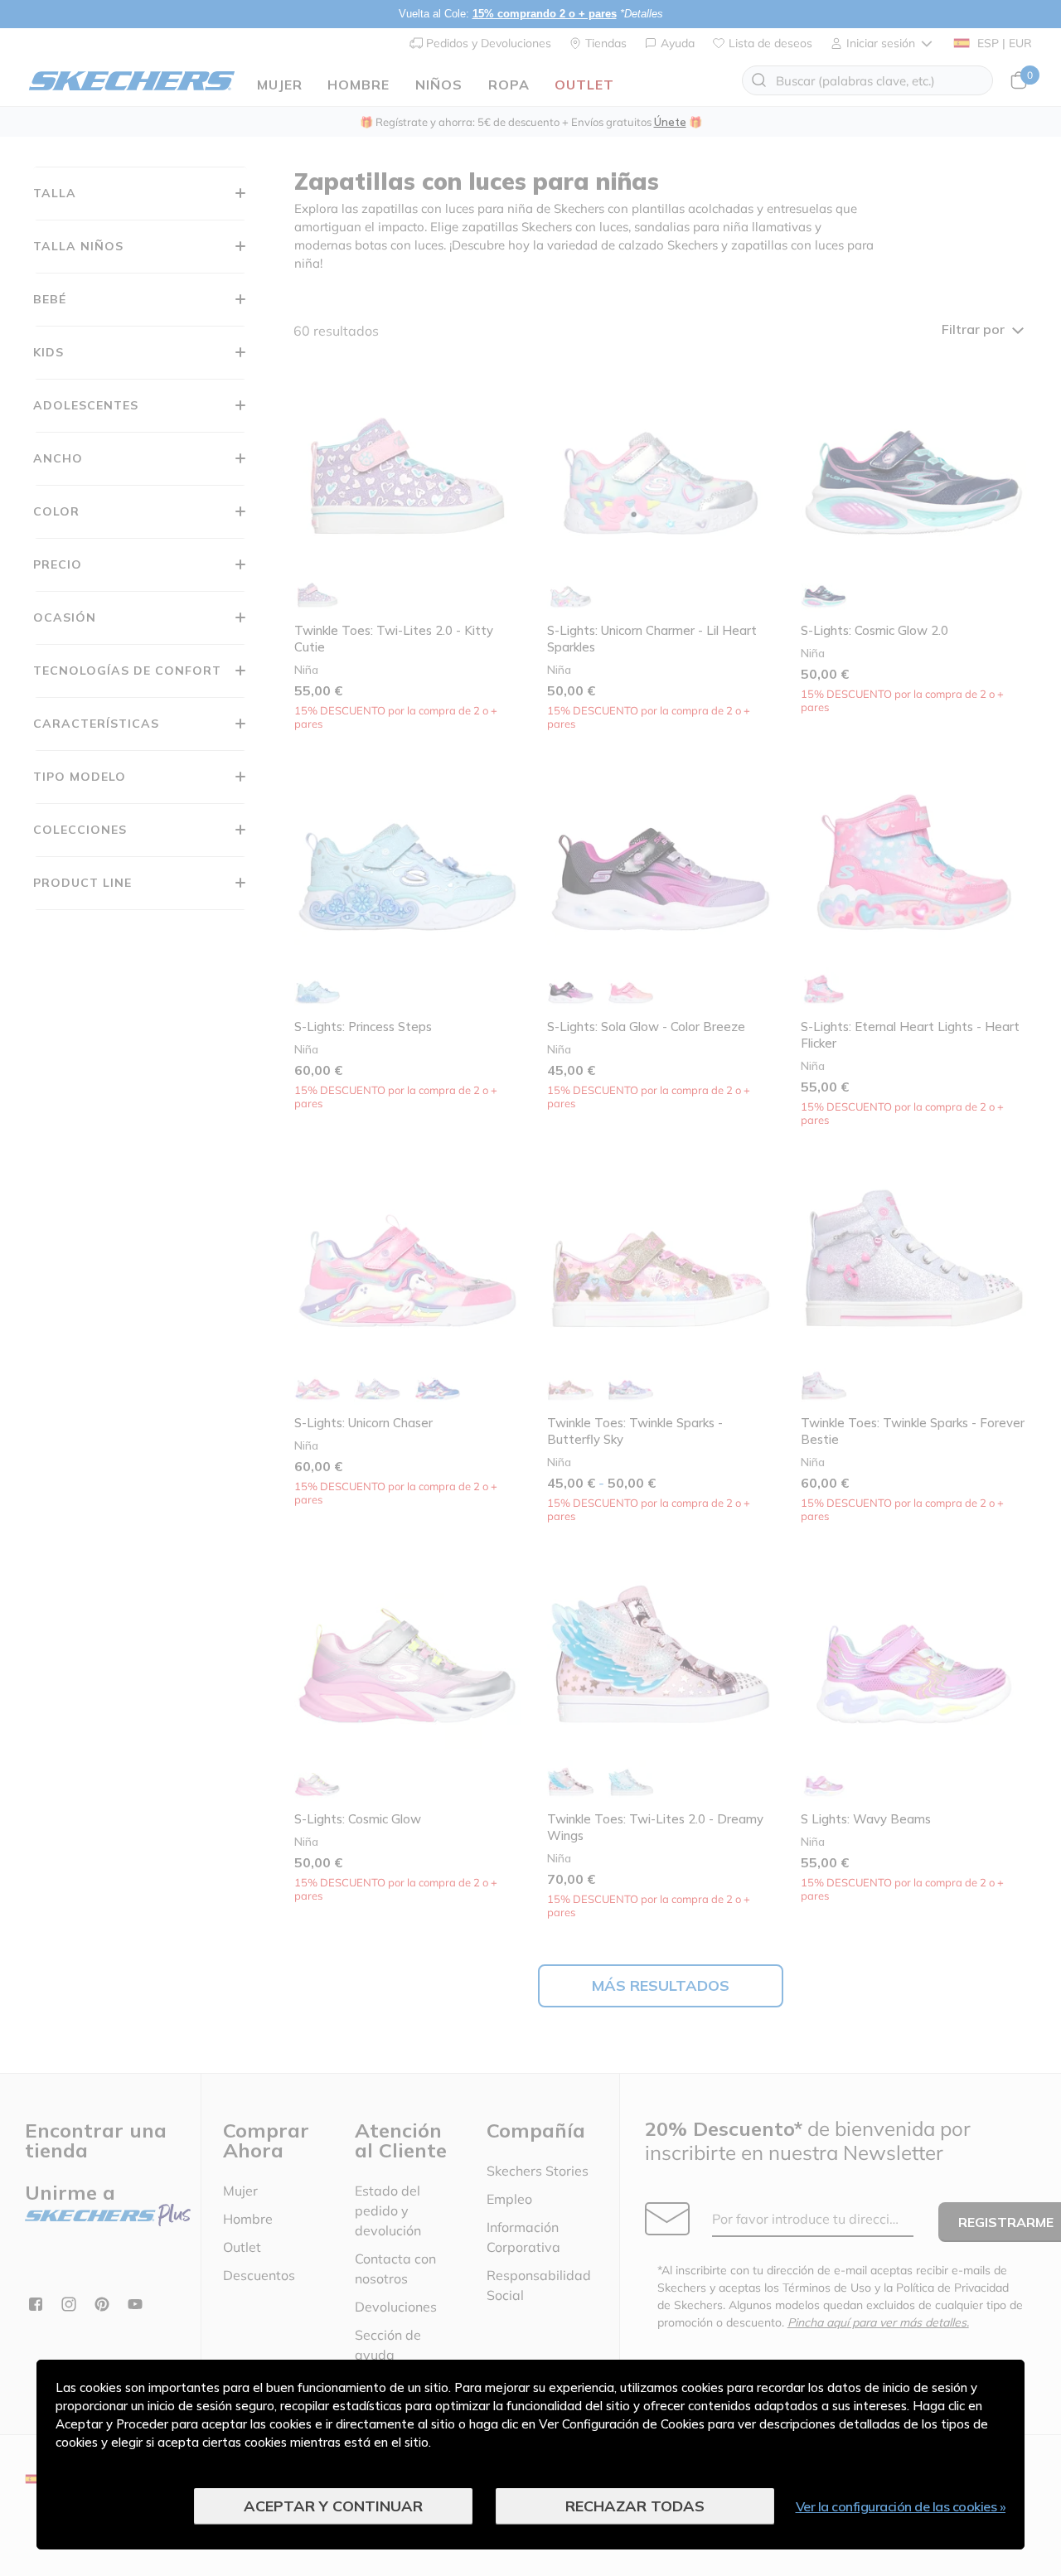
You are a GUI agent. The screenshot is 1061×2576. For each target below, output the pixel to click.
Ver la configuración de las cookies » (901, 2506)
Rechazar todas (635, 2506)
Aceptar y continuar (333, 2506)
